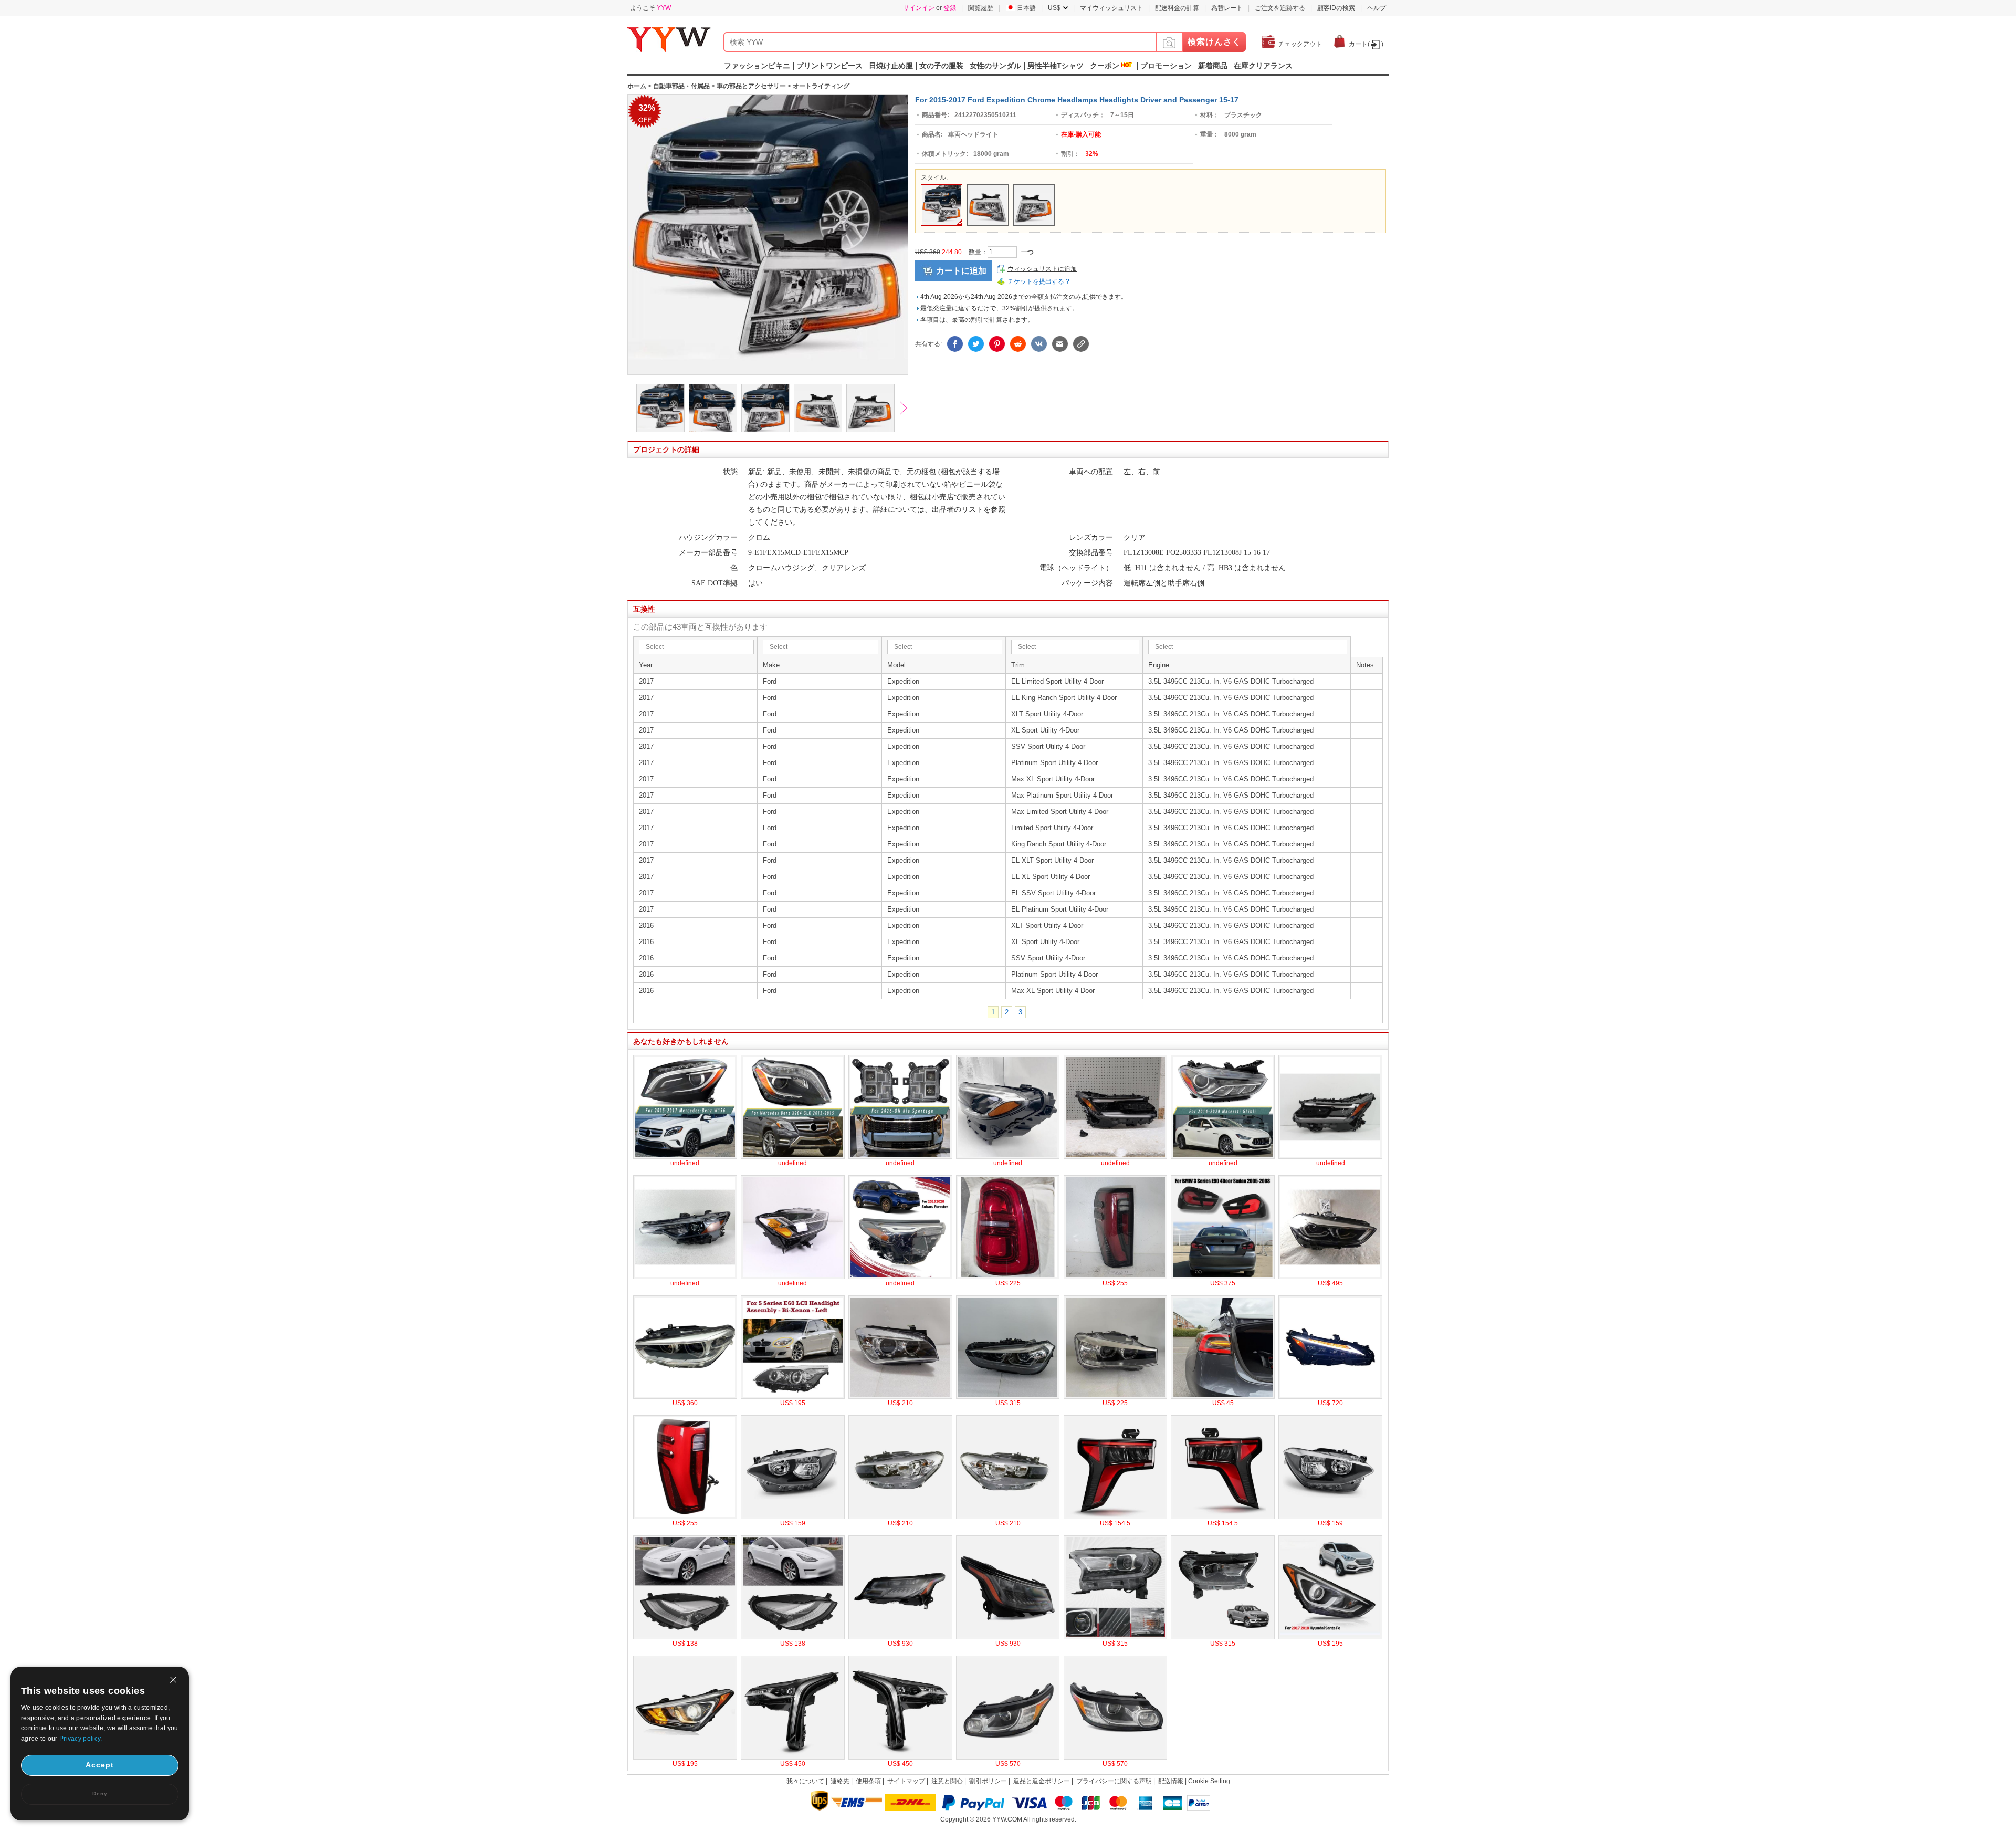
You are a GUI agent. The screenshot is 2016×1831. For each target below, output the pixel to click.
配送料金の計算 (1177, 8)
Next (908, 409)
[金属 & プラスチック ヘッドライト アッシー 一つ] (793, 1397)
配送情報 (1171, 1781)
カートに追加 (961, 271)
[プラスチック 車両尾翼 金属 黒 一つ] (1116, 1277)
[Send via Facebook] (955, 344)
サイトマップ (906, 1781)
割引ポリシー (988, 1781)
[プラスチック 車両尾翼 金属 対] (1223, 1277)
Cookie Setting (1209, 1781)
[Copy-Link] (1081, 344)
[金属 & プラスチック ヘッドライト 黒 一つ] (1223, 1157)
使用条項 (868, 1781)
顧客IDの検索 (1336, 8)
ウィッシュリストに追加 (1042, 269)
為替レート (1227, 8)
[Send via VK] (1039, 344)
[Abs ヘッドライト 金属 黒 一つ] (685, 1157)
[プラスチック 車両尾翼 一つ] (1223, 1397)
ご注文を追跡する (1280, 8)
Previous (622, 409)
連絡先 (840, 1781)
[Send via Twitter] (976, 344)
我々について (805, 1781)
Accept (100, 1765)
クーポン (1105, 66)
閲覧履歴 (981, 8)
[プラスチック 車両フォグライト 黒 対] (900, 1157)
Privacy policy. (81, 1739)
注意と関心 (947, 1781)
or (930, 8)
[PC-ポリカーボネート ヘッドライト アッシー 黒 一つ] (1330, 1397)
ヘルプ (1377, 8)
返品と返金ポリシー (1042, 1781)
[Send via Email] (1060, 344)
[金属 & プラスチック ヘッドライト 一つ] (1330, 1277)
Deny (100, 1793)
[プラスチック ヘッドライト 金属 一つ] (793, 1277)
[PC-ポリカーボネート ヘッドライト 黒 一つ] (793, 1157)
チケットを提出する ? (1038, 281)
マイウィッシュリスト (1111, 8)
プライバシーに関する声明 (1114, 1781)
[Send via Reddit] (1018, 344)
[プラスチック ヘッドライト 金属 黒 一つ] (1008, 1157)
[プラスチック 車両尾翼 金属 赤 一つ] (1008, 1277)
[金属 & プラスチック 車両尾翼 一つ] (685, 1517)
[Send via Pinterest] (997, 344)
